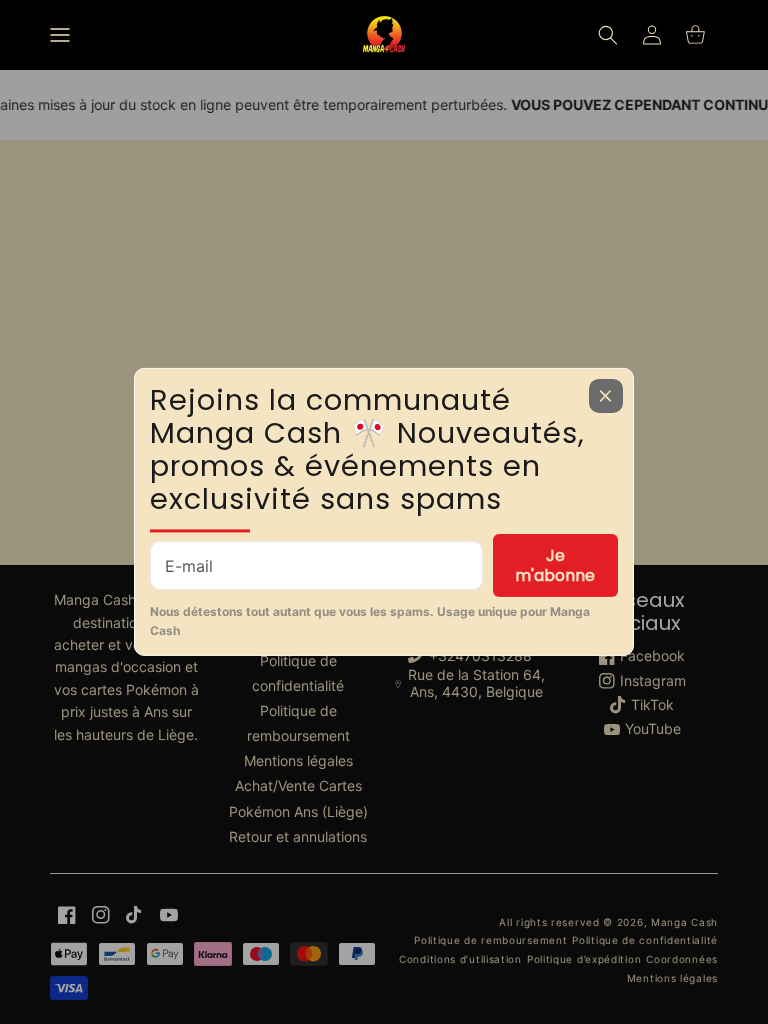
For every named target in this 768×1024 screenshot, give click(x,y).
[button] (60, 35)
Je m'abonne (555, 565)
